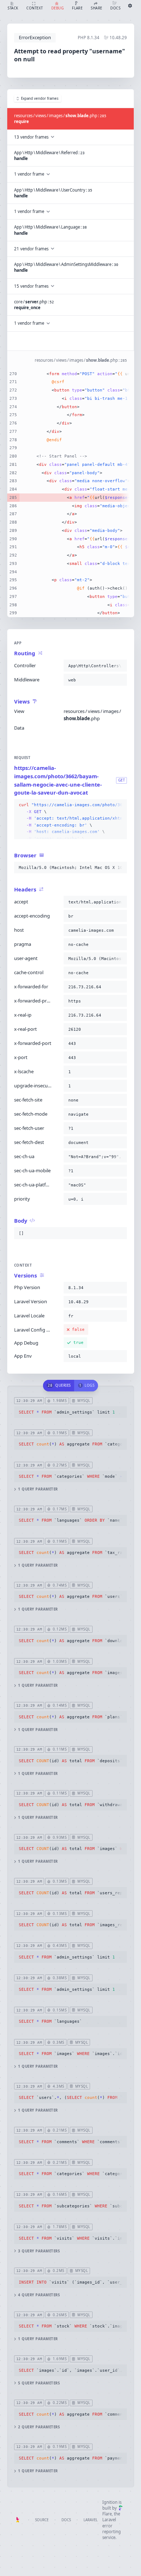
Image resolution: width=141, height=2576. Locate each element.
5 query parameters (39, 2383)
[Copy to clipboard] (120, 666)
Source (42, 2520)
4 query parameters (39, 2295)
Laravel (91, 2520)
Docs (66, 2520)
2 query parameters (39, 2427)
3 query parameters (39, 2251)
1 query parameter (38, 1489)
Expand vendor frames (40, 99)
